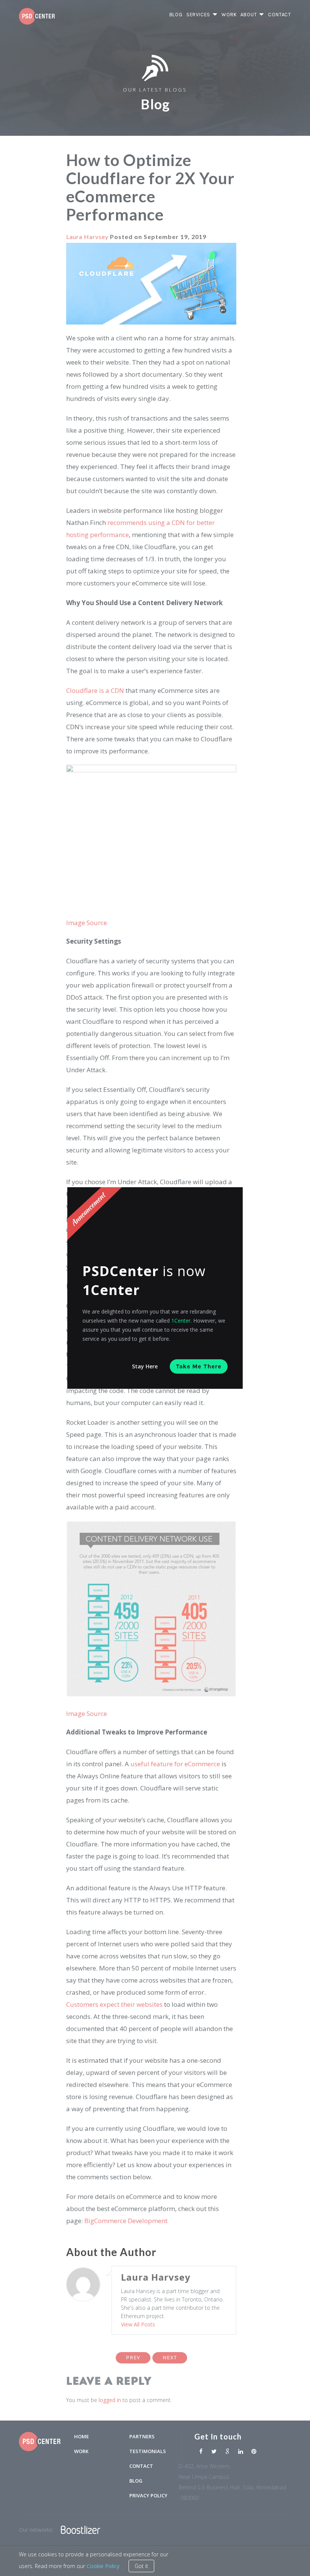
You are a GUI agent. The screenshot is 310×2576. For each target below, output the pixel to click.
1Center (181, 1321)
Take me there (199, 1366)
